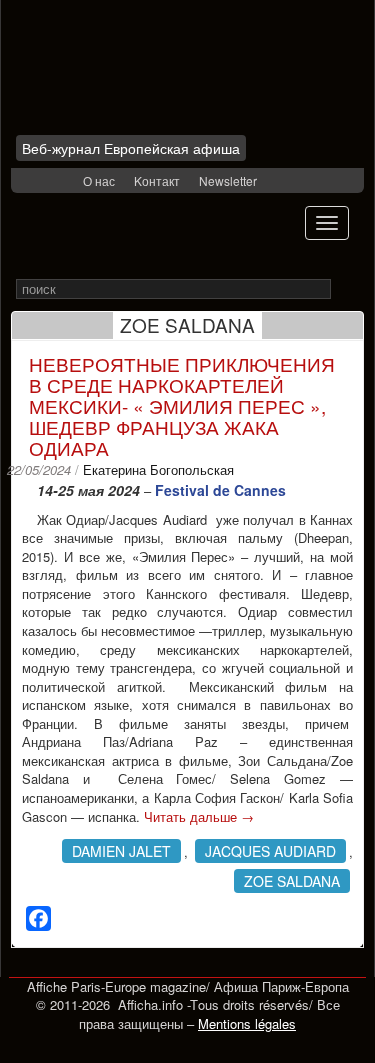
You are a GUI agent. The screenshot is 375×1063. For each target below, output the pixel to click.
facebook (38, 181)
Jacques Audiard (270, 851)
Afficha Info (136, 74)
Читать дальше (199, 816)
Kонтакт (157, 180)
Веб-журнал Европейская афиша (131, 148)
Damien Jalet (121, 851)
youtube (64, 181)
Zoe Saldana (292, 881)
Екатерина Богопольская (158, 469)
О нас (99, 180)
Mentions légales (247, 1023)
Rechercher (344, 289)
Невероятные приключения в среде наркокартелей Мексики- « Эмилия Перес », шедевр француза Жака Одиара (182, 405)
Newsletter (228, 180)
